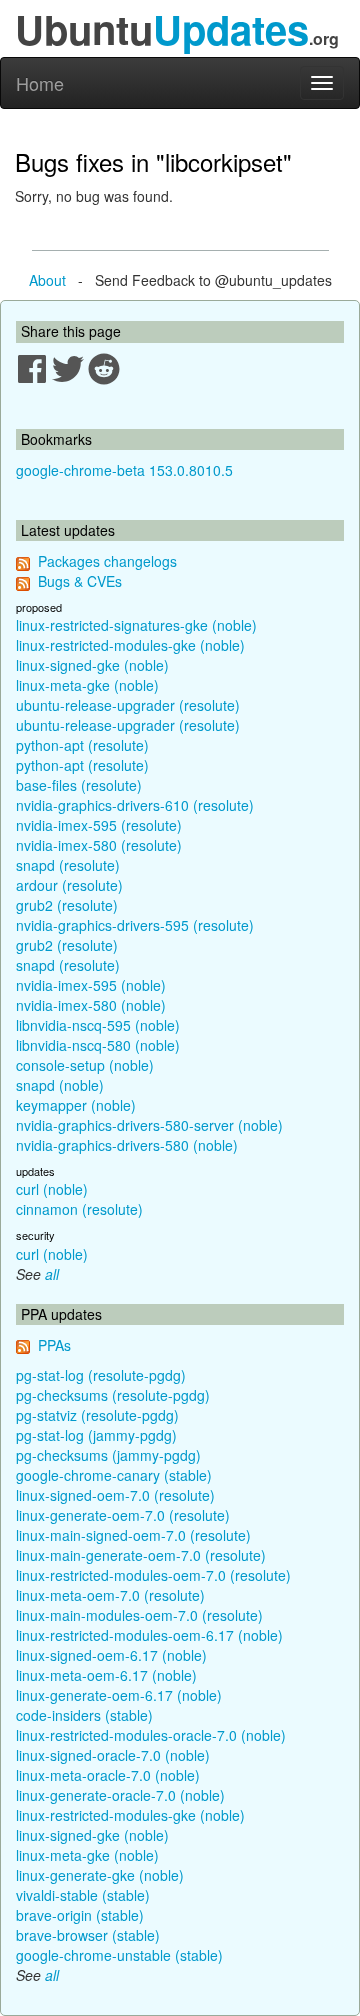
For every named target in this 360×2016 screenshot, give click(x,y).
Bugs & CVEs (80, 581)
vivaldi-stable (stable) (83, 1895)
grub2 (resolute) (67, 905)
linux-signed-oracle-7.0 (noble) (113, 1755)
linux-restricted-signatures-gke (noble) (136, 625)
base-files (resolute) (79, 785)
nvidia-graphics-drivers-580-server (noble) (149, 1125)
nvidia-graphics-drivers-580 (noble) (127, 1145)
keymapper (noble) (76, 1105)
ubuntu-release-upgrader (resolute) (128, 705)
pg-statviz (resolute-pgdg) (97, 1415)
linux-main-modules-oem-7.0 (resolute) (139, 1615)
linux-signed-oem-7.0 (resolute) (115, 1495)
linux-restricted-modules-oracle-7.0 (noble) (151, 1735)
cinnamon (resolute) (79, 1209)
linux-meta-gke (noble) (87, 685)
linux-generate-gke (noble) (100, 1875)
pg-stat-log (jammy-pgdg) (96, 1435)
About (47, 280)
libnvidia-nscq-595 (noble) (98, 1025)
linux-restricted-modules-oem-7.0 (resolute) (153, 1575)
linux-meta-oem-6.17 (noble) (106, 1675)
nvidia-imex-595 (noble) (91, 985)
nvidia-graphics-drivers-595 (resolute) (135, 925)
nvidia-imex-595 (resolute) (99, 825)
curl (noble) (52, 1189)
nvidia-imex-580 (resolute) (99, 845)
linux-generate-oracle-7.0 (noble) (120, 1795)
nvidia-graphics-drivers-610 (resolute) (135, 805)
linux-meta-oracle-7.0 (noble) (108, 1775)
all (52, 1274)
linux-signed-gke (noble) (92, 665)
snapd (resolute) (68, 865)
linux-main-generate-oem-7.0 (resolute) (141, 1555)
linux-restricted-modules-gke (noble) (130, 645)
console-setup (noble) (85, 1065)
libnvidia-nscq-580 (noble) (98, 1045)
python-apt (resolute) (82, 745)
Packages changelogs (107, 561)
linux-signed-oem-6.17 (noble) (111, 1655)
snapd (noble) (60, 1085)
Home (40, 83)
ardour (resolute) (69, 885)
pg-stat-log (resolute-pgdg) (101, 1375)
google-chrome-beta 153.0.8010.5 (124, 470)
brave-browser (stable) (88, 1935)
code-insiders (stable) (84, 1715)
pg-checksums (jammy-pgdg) (108, 1455)
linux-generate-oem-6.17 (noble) (119, 1695)
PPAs (54, 1345)
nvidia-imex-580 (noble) (91, 1005)
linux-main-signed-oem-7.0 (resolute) (133, 1535)
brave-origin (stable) (80, 1915)
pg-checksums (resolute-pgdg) (113, 1395)
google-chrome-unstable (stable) (119, 1955)
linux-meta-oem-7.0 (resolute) (110, 1595)
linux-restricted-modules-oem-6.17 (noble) (149, 1635)
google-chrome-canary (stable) (114, 1475)
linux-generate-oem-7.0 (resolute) (123, 1515)
